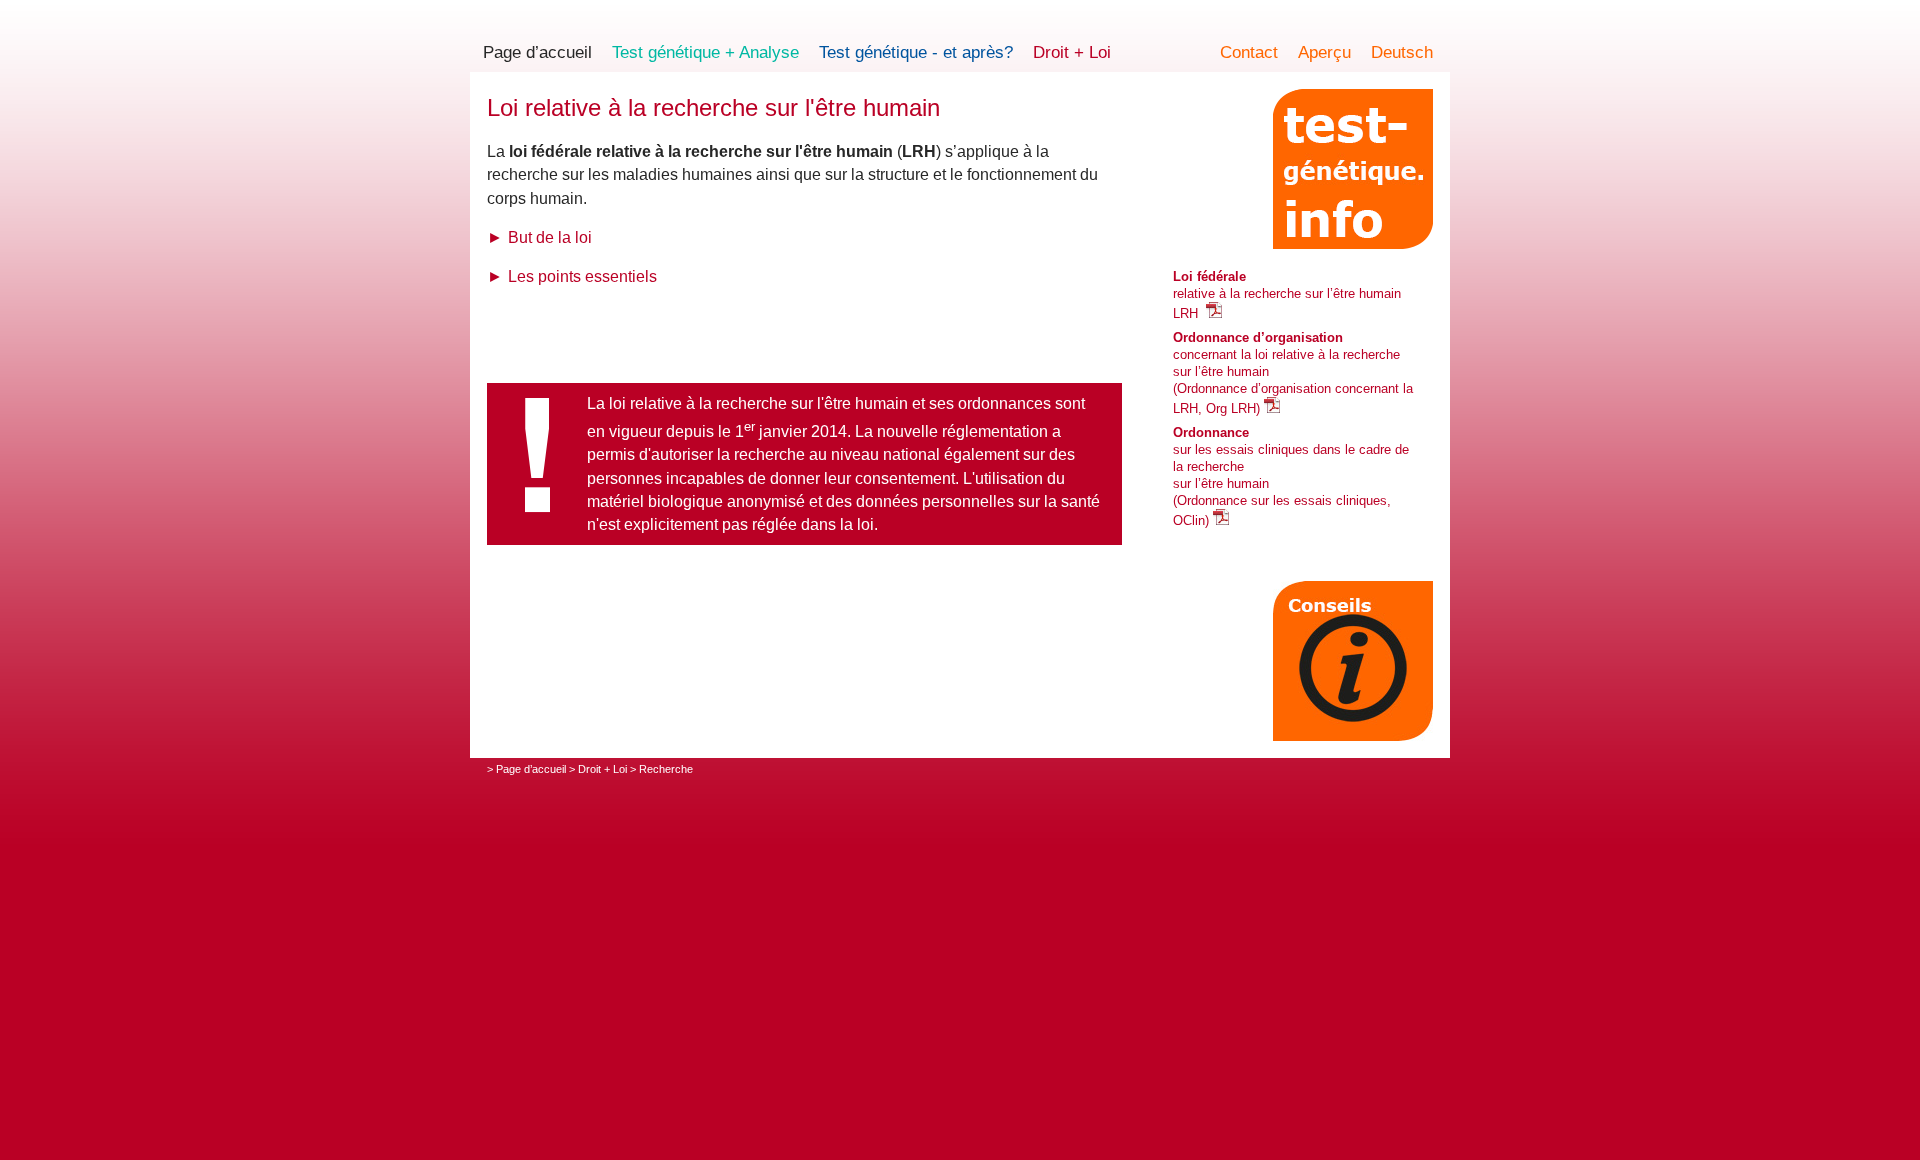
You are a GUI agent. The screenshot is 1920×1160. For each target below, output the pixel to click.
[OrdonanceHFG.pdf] (1221, 520)
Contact (1249, 52)
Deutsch (1402, 52)
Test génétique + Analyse (705, 52)
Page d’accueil (537, 52)
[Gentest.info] (1353, 169)
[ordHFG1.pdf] (1272, 408)
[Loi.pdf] (1214, 313)
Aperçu (1324, 52)
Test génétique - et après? (916, 52)
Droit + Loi (1072, 52)
